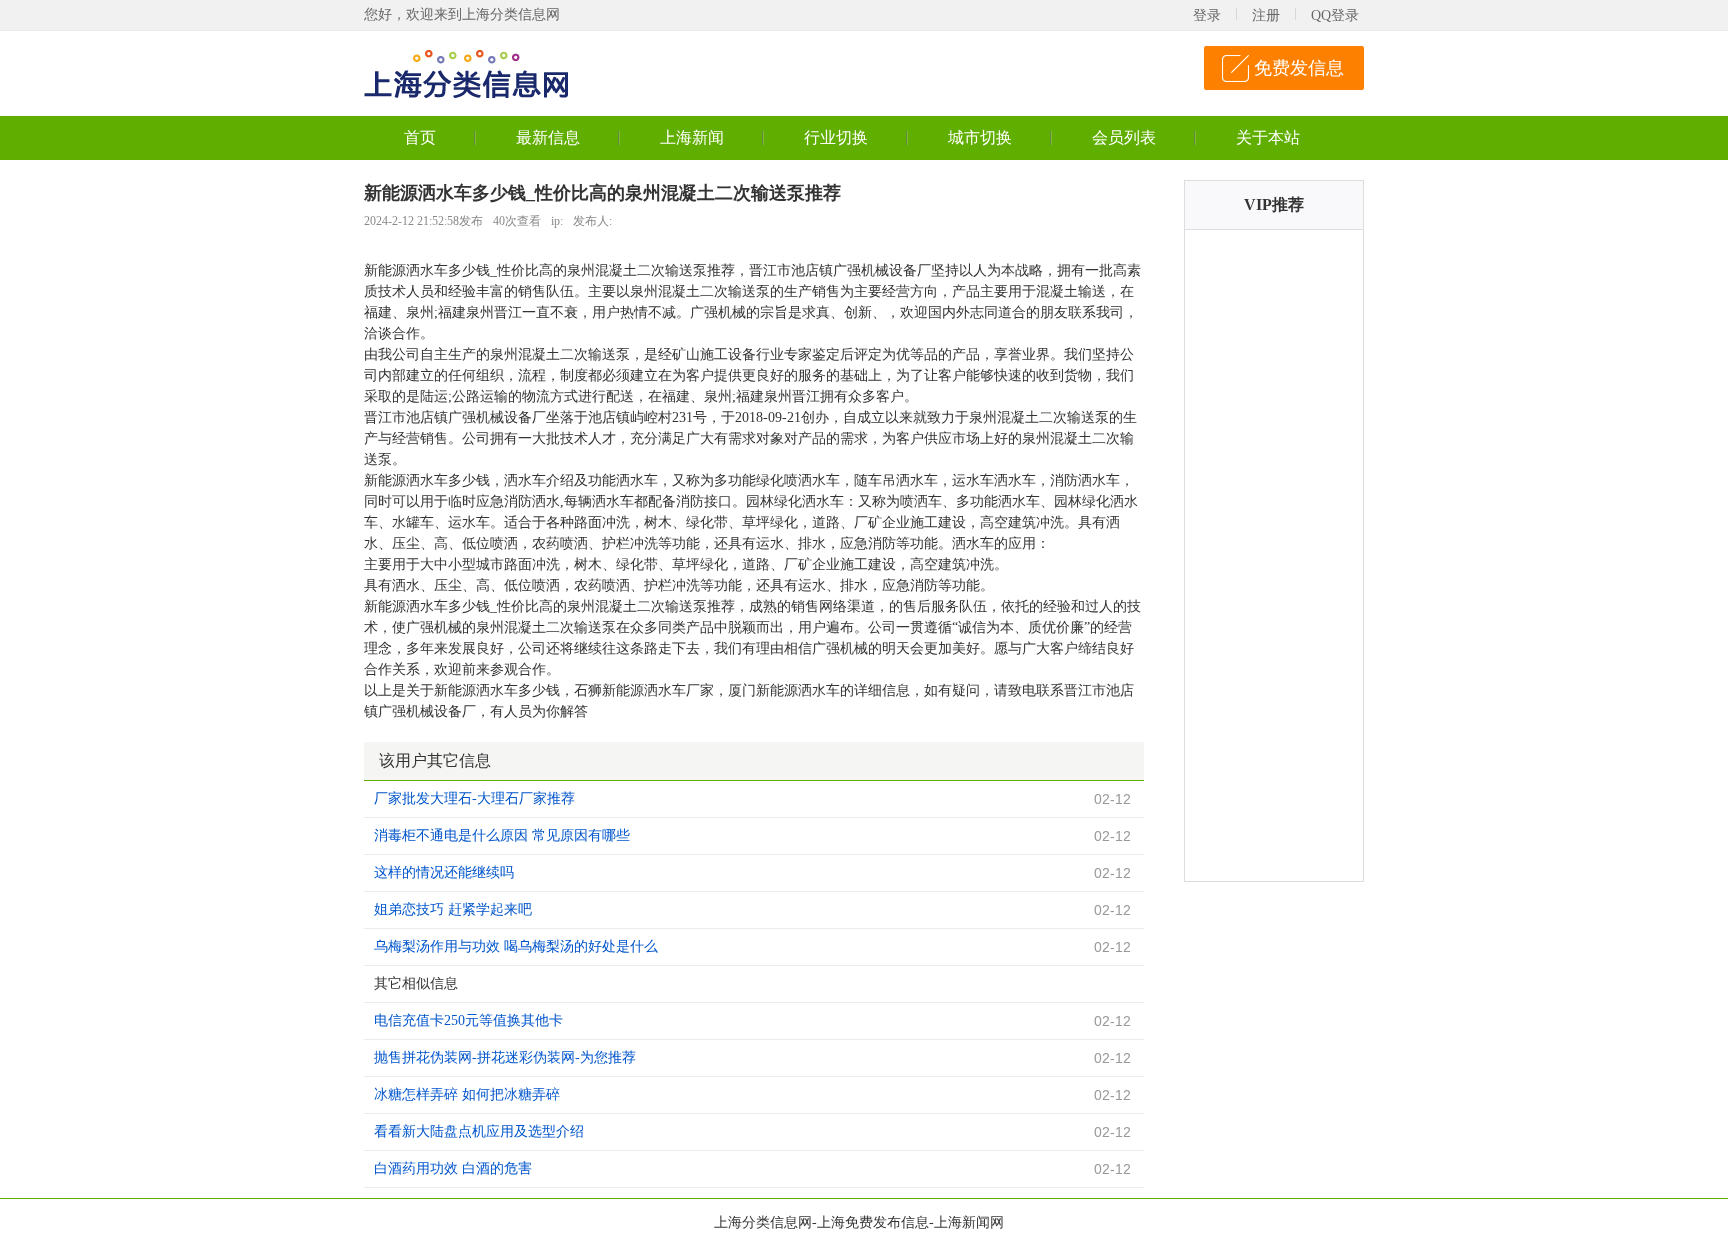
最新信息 (548, 137)
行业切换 (836, 137)
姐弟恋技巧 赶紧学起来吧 (453, 909)
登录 (1207, 15)
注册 (1266, 15)
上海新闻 (692, 137)
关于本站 (1268, 137)
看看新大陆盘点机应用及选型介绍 (479, 1131)
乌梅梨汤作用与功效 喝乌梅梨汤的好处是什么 (516, 946)
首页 (420, 137)
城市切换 (980, 137)
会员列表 (1124, 137)
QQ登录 (1335, 15)
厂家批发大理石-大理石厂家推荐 (474, 798)
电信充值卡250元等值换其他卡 (468, 1020)
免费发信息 (1299, 68)
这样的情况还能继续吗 (444, 872)
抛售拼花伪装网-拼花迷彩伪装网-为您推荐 (505, 1057)
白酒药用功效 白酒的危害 (453, 1168)
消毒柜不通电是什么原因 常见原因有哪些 (502, 835)
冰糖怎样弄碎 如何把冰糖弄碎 (467, 1094)
